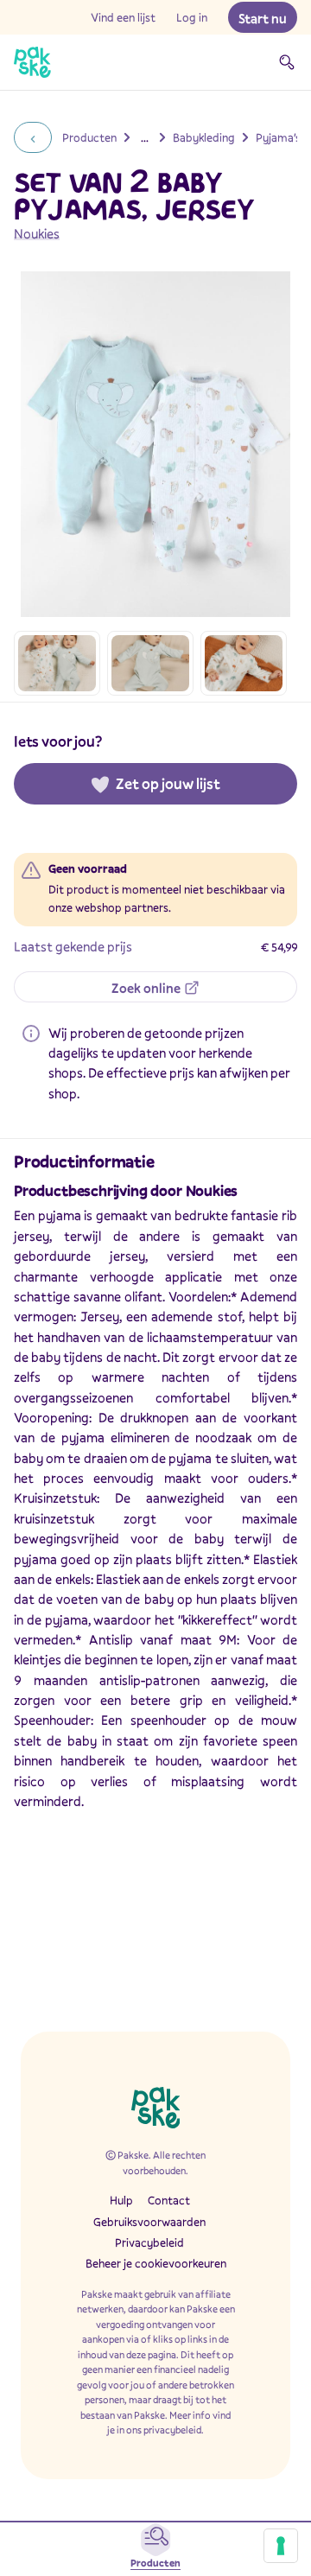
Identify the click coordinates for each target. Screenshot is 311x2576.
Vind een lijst (123, 17)
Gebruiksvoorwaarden (149, 2222)
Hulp (121, 2200)
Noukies (37, 233)
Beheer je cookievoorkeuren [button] (156, 2263)
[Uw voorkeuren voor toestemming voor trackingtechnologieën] (281, 2546)
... (145, 137)
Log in (192, 17)
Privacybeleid (149, 2242)
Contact (169, 2200)
